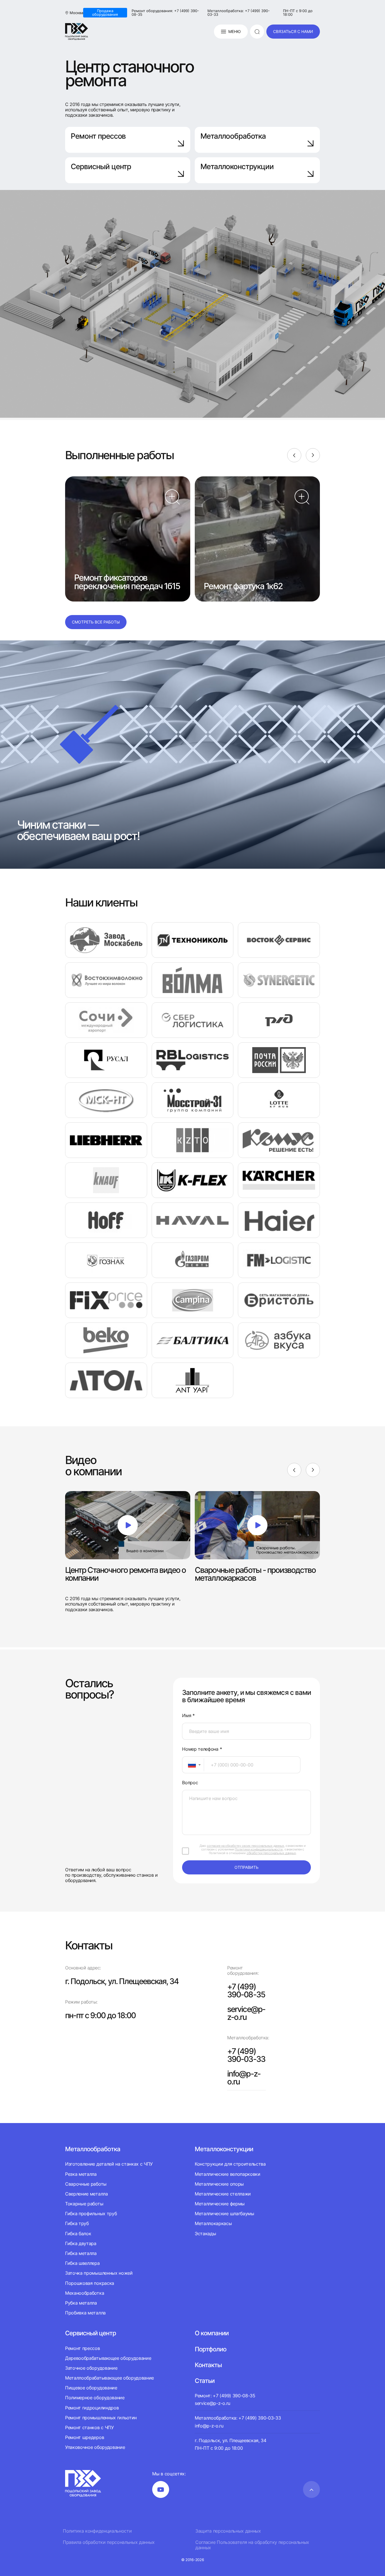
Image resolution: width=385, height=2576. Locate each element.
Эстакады (205, 2234)
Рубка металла (81, 2303)
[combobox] (193, 1765)
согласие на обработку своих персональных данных (245, 1846)
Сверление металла (87, 2194)
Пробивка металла (85, 2313)
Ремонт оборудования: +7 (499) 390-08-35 (165, 13)
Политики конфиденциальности (259, 1849)
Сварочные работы (86, 2184)
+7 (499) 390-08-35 (246, 1991)
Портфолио (211, 2349)
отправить (246, 1867)
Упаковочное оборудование (95, 2447)
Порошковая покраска (90, 2283)
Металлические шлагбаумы (224, 2214)
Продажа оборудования (105, 13)
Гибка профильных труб (91, 2214)
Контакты (208, 2365)
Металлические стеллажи (223, 2194)
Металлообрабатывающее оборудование (109, 2378)
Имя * (188, 1716)
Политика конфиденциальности (97, 2531)
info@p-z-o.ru (244, 2078)
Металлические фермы (220, 2204)
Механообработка (85, 2293)
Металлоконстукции (224, 2149)
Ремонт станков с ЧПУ (89, 2427)
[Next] (313, 455)
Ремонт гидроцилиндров (92, 2408)
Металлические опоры (219, 2184)
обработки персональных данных (271, 1853)
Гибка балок (78, 2234)
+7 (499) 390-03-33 (246, 2055)
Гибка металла (81, 2253)
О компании (212, 2333)
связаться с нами (293, 31)
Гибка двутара (81, 2243)
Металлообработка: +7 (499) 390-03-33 (239, 13)
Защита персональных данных (228, 2531)
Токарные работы (84, 2204)
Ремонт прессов (98, 136)
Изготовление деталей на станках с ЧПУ (109, 2164)
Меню (234, 31)
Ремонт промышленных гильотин (101, 2418)
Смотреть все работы (96, 622)
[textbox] (189, 1765)
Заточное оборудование (91, 2368)
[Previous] (294, 455)
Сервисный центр (101, 166)
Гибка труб (77, 2223)
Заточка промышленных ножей (99, 2273)
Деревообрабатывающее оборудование (108, 2358)
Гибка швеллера (82, 2263)
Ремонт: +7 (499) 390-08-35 (225, 2396)
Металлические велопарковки (228, 2174)
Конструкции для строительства (230, 2164)
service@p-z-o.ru (246, 2013)
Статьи (205, 2381)
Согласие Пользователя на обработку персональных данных (252, 2545)
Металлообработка (233, 136)
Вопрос (190, 1783)
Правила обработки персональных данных (109, 2542)
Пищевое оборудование (91, 2388)
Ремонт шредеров (85, 2437)
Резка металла (81, 2174)
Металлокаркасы (213, 2223)
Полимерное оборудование (95, 2398)
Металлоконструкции (237, 166)
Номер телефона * (202, 1749)
